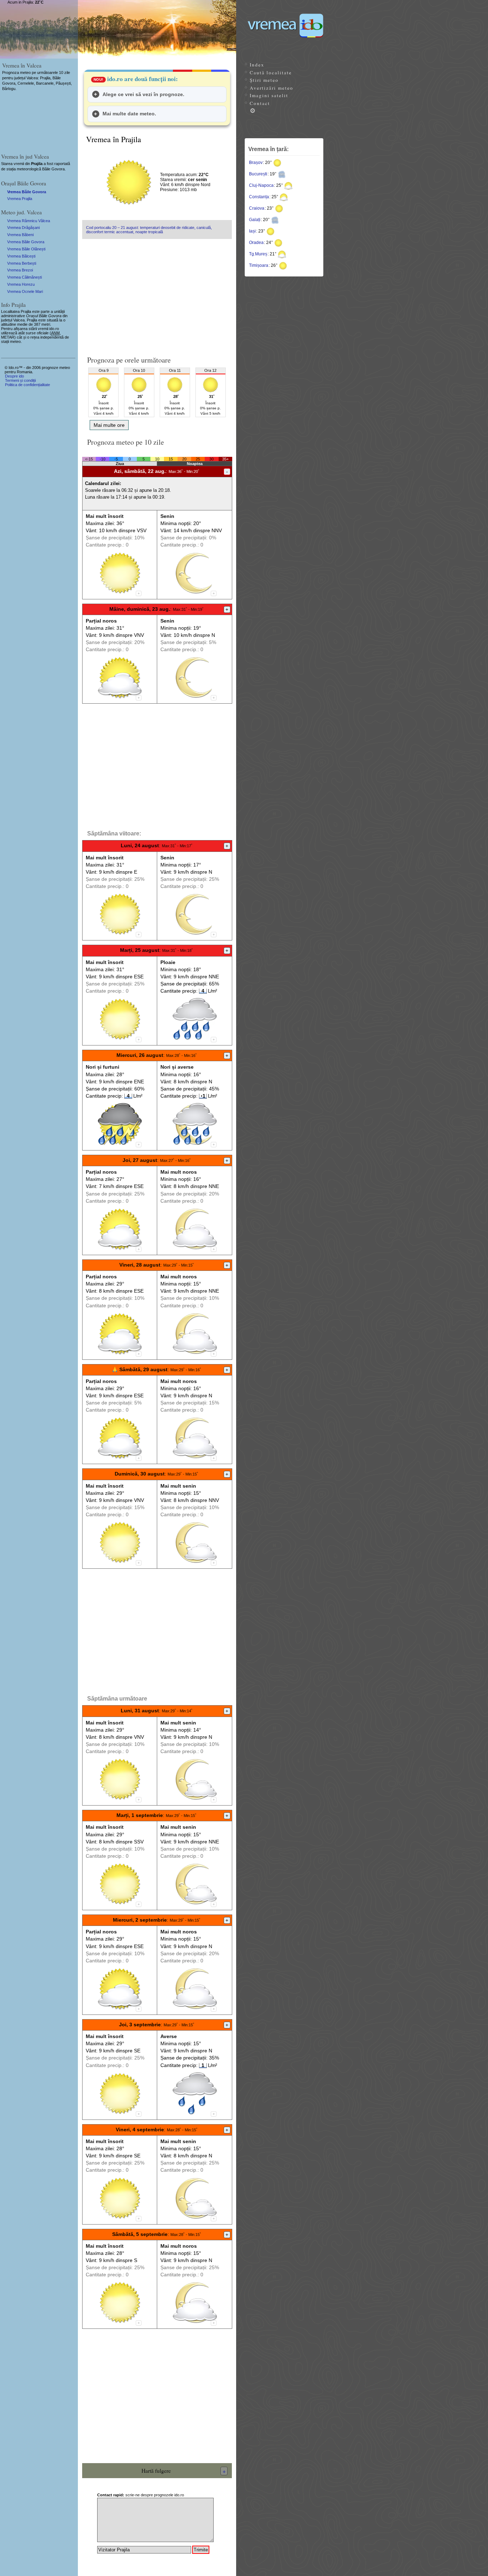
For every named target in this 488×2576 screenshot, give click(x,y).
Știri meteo (264, 80)
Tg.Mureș (258, 254)
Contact (260, 103)
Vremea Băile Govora (27, 192)
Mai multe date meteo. (129, 114)
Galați (255, 220)
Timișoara (259, 265)
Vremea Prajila (20, 199)
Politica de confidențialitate (28, 385)
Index (257, 65)
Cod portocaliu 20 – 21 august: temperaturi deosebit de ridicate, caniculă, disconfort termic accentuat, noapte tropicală (149, 230)
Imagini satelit (269, 95)
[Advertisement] (157, 294)
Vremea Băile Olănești (26, 249)
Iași (252, 231)
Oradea (256, 243)
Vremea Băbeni (20, 235)
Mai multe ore (109, 425)
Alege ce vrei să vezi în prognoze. (143, 94)
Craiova (257, 208)
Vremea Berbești (22, 263)
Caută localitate (271, 73)
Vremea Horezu (21, 284)
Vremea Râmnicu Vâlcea (29, 221)
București (258, 174)
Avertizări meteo (272, 88)
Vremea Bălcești (21, 256)
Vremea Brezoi (20, 270)
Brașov (256, 163)
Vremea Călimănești (24, 277)
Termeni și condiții (20, 380)
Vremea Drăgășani (23, 228)
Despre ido (14, 376)
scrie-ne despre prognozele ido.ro (141, 2495)
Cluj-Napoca (261, 185)
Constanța (259, 197)
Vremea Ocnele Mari (25, 291)
